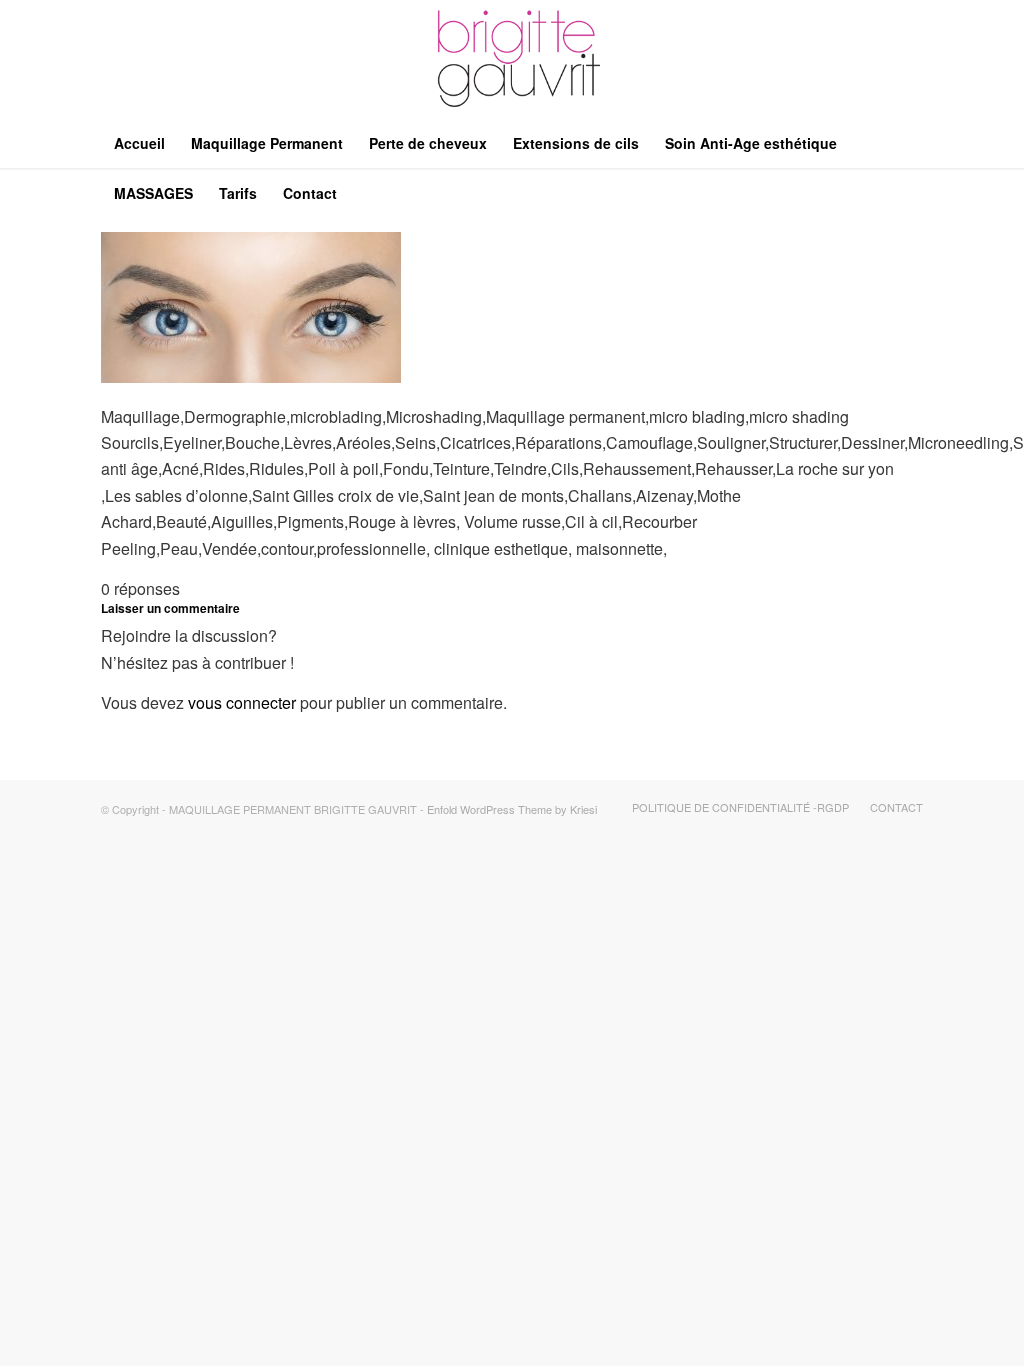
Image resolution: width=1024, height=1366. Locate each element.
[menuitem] (139, 143)
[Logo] (512, 59)
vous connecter (242, 702)
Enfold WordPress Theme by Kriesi (512, 809)
